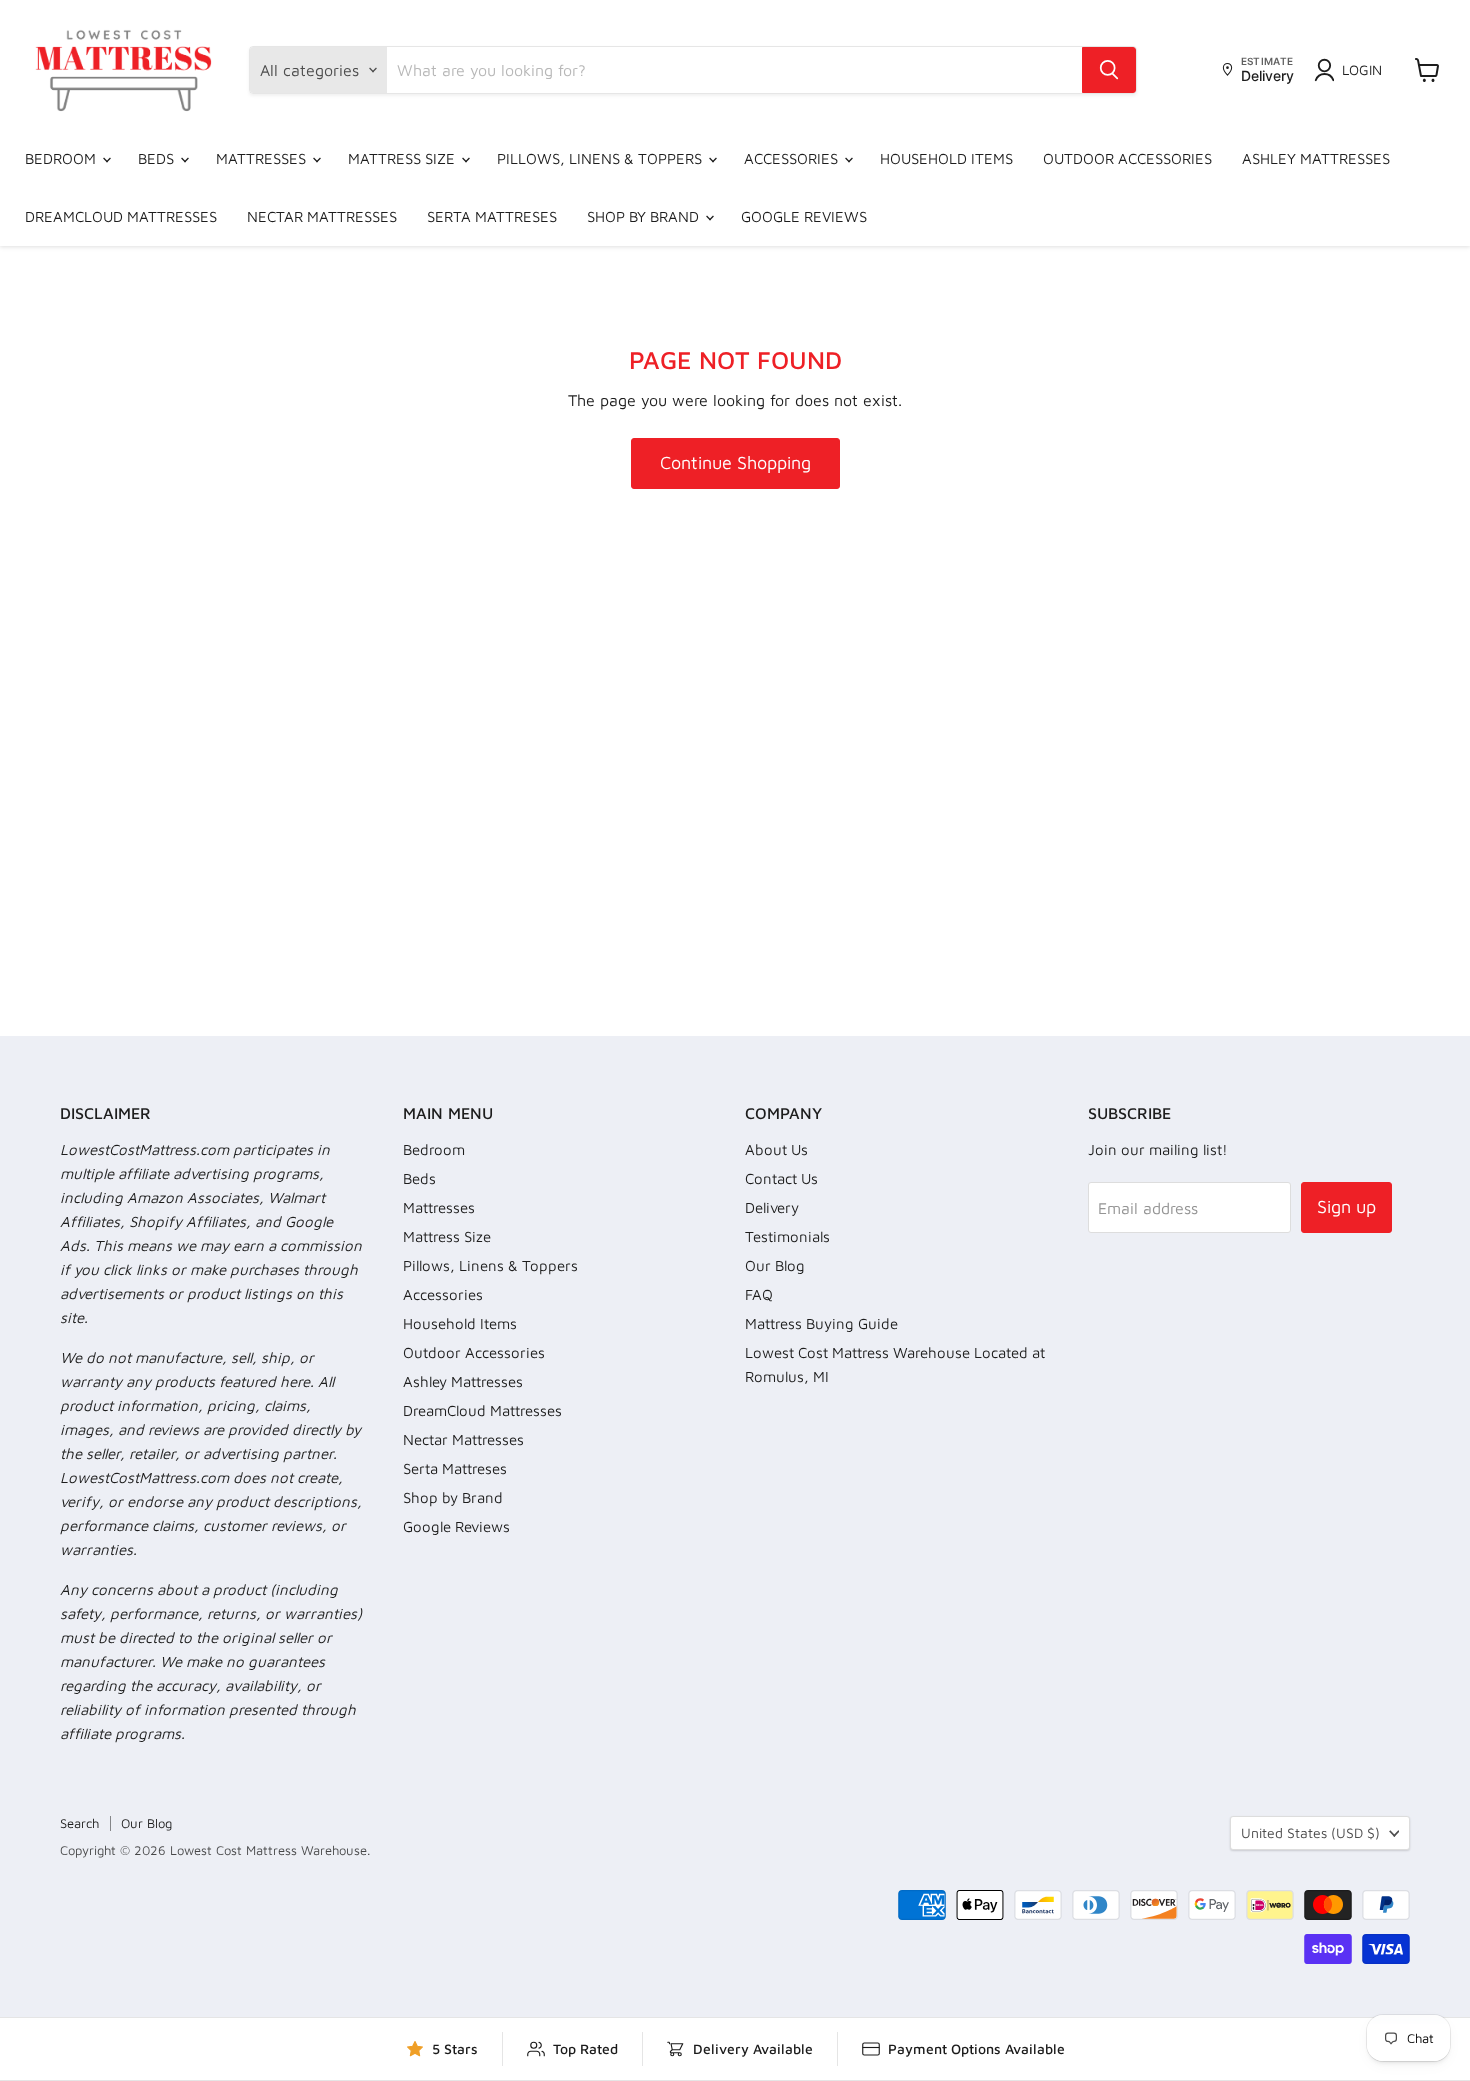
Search (79, 1823)
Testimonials (787, 1236)
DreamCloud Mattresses (121, 216)
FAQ (759, 1294)
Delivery (772, 1207)
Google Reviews (804, 216)
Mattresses (263, 158)
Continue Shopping (735, 462)
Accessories (793, 158)
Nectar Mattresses (322, 216)
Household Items (946, 158)
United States (1310, 1832)
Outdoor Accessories (1127, 158)
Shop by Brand (645, 216)
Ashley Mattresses (1316, 158)
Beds (158, 158)
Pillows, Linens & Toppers (601, 158)
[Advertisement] (735, 642)
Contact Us (781, 1178)
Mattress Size (403, 158)
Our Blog (775, 1265)
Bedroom (62, 158)
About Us (776, 1149)
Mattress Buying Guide (821, 1323)
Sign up (1346, 1206)
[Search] (1109, 70)
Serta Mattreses (492, 216)
